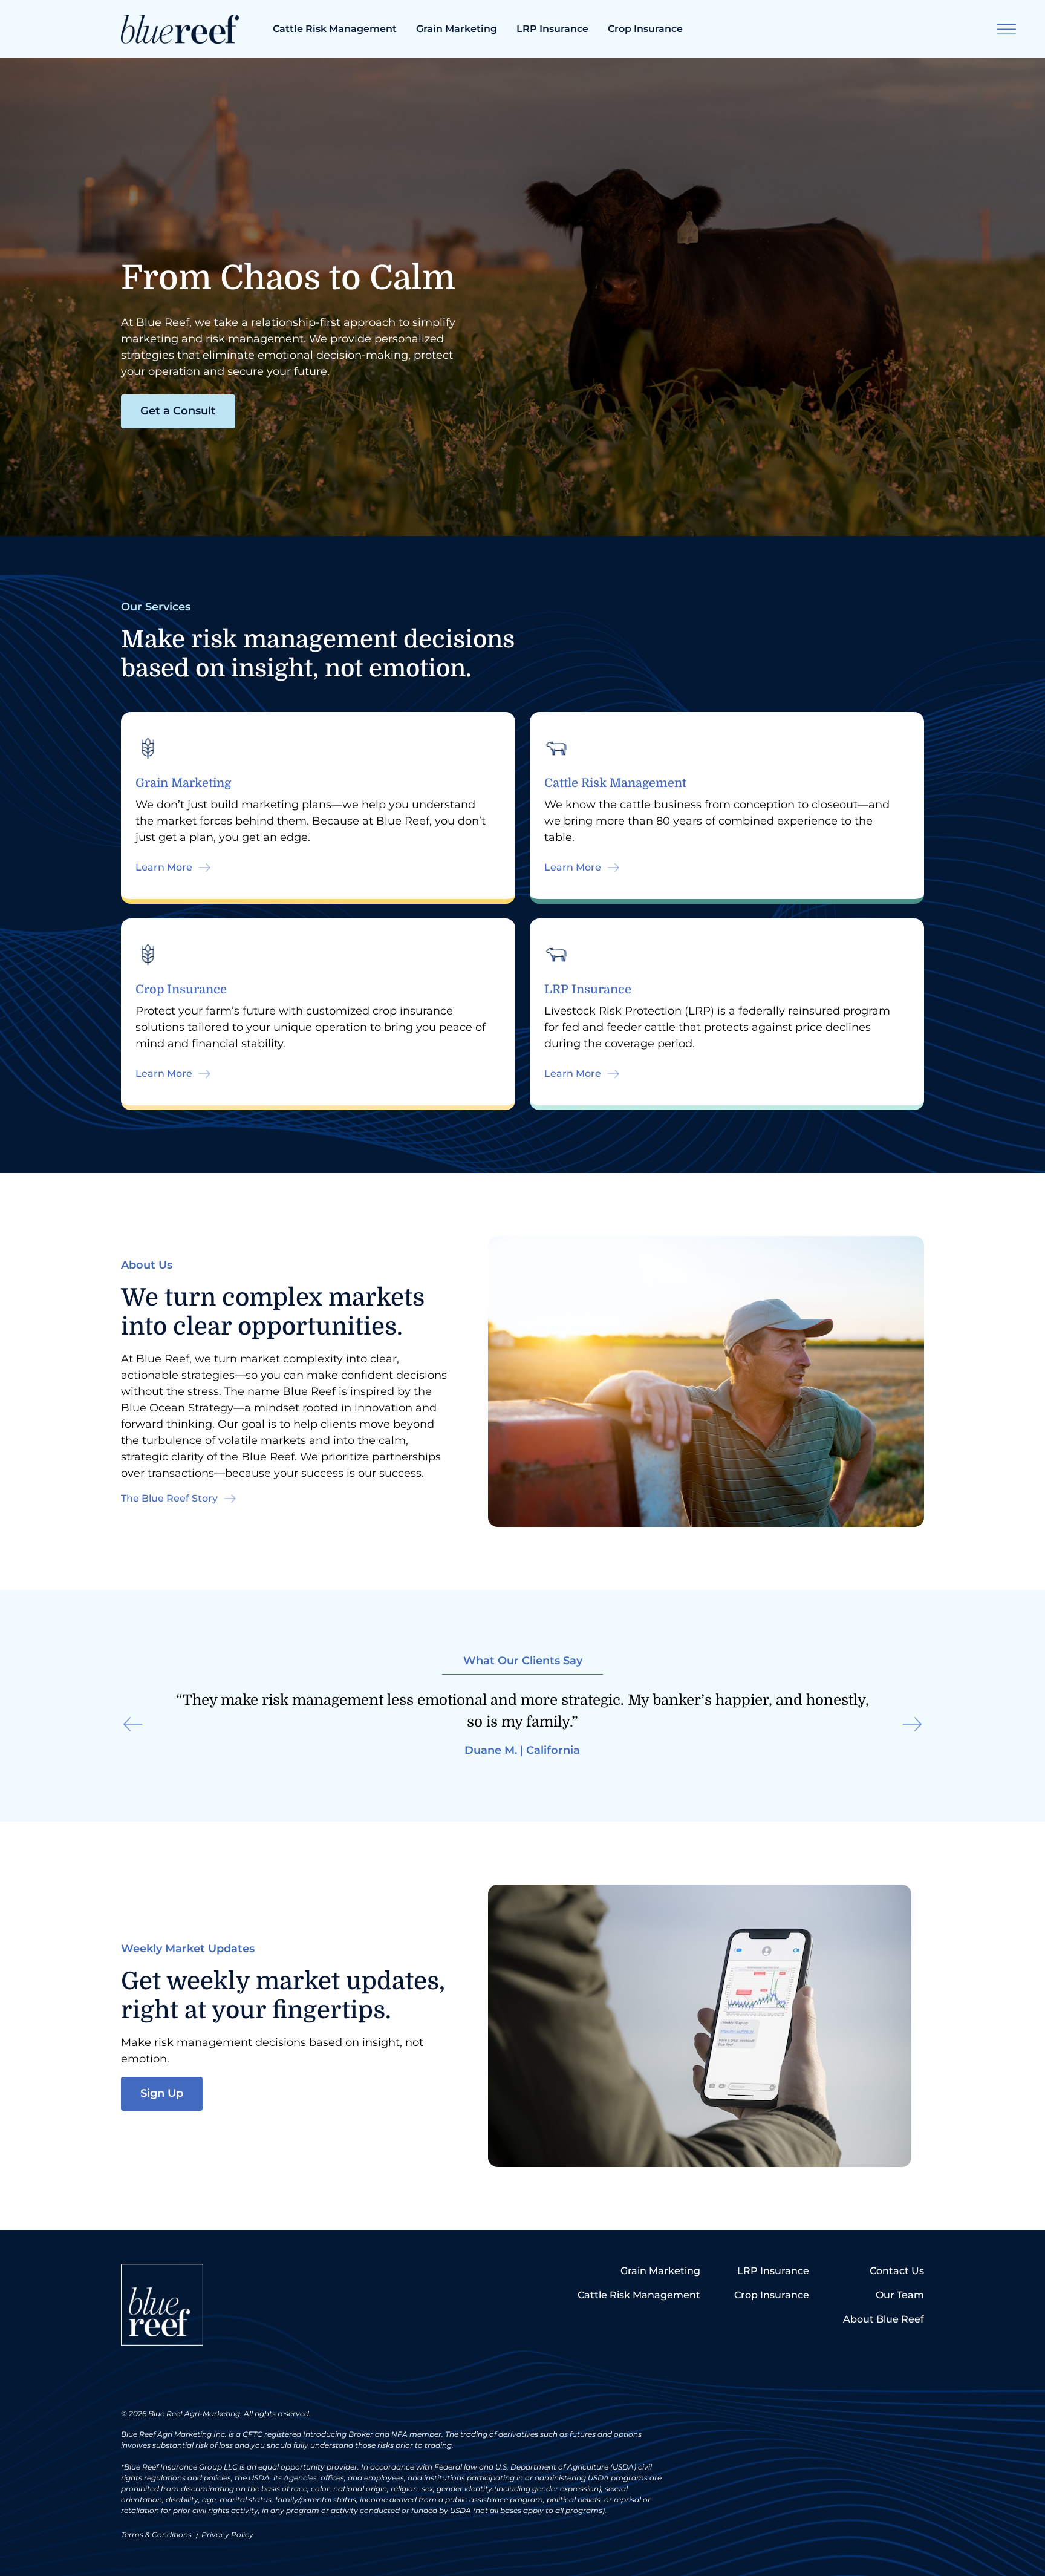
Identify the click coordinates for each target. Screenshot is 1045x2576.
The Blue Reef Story (169, 1498)
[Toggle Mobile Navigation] (1006, 29)
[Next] (912, 1724)
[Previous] (133, 1724)
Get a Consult (178, 411)
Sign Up (162, 2093)
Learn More (164, 867)
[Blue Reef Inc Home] (180, 29)
